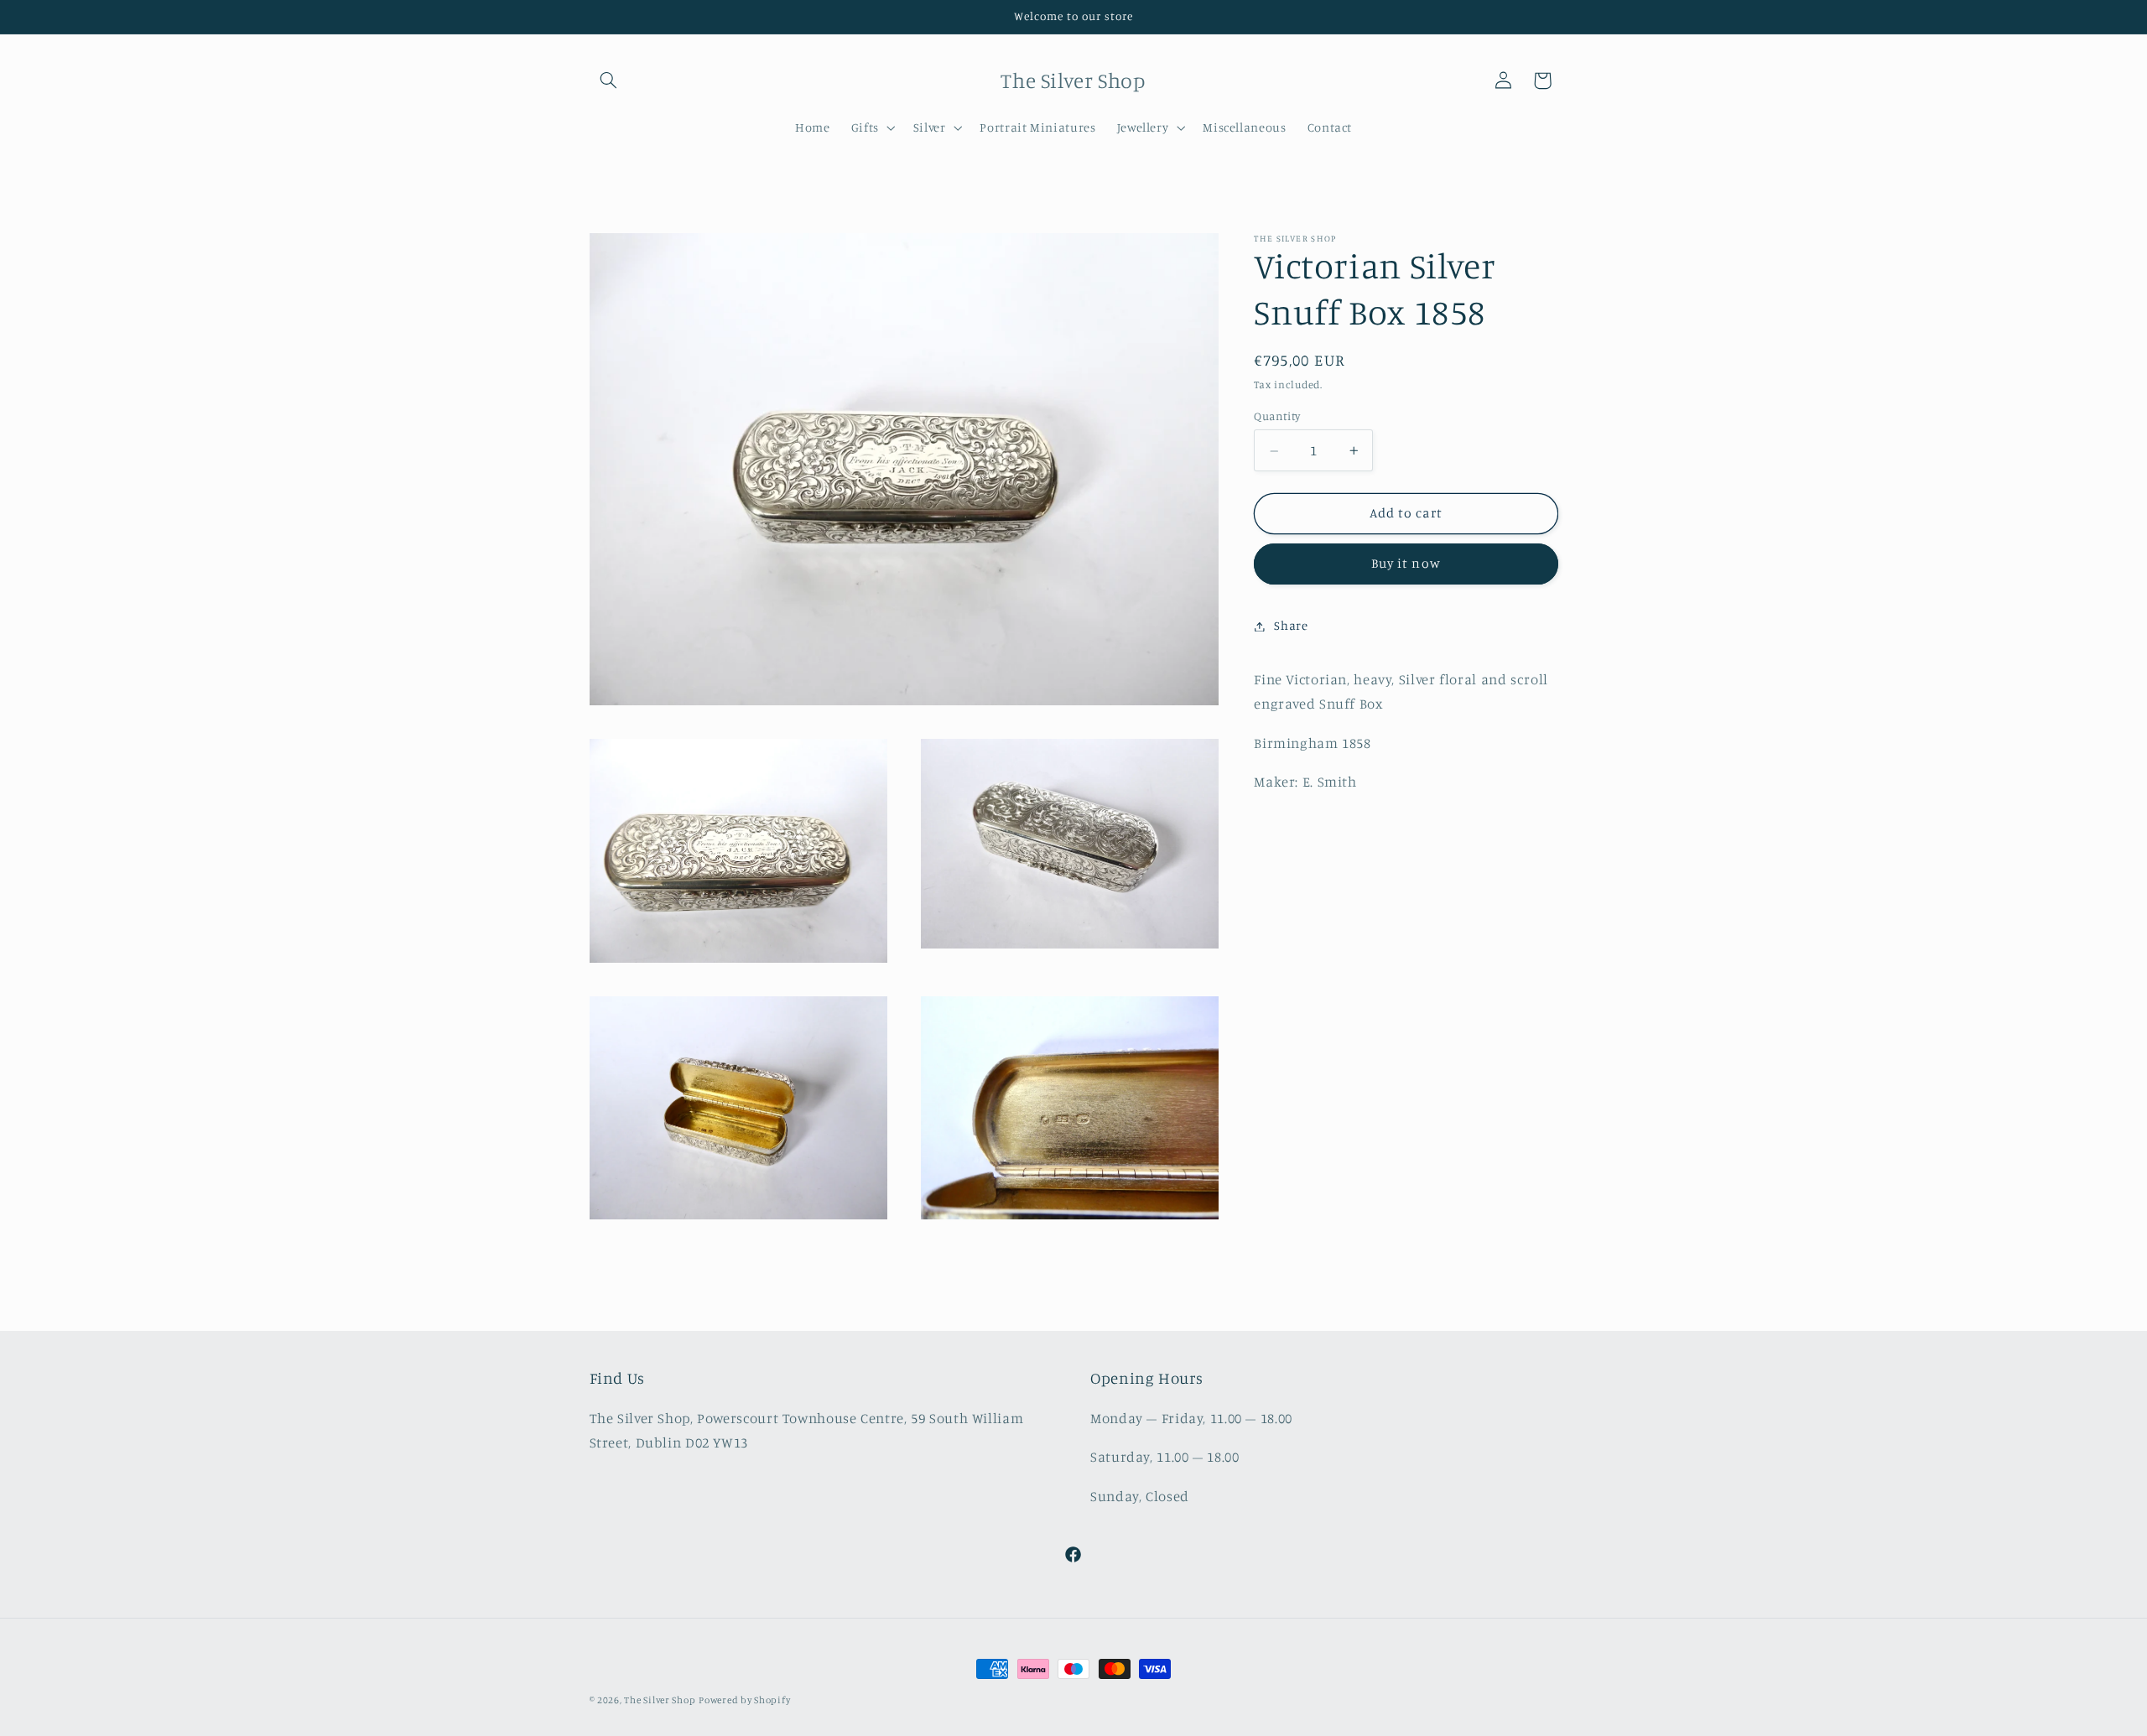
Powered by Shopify (744, 1700)
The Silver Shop (660, 1700)
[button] (609, 81)
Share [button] (1291, 626)
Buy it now (1406, 564)
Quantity (1277, 417)
